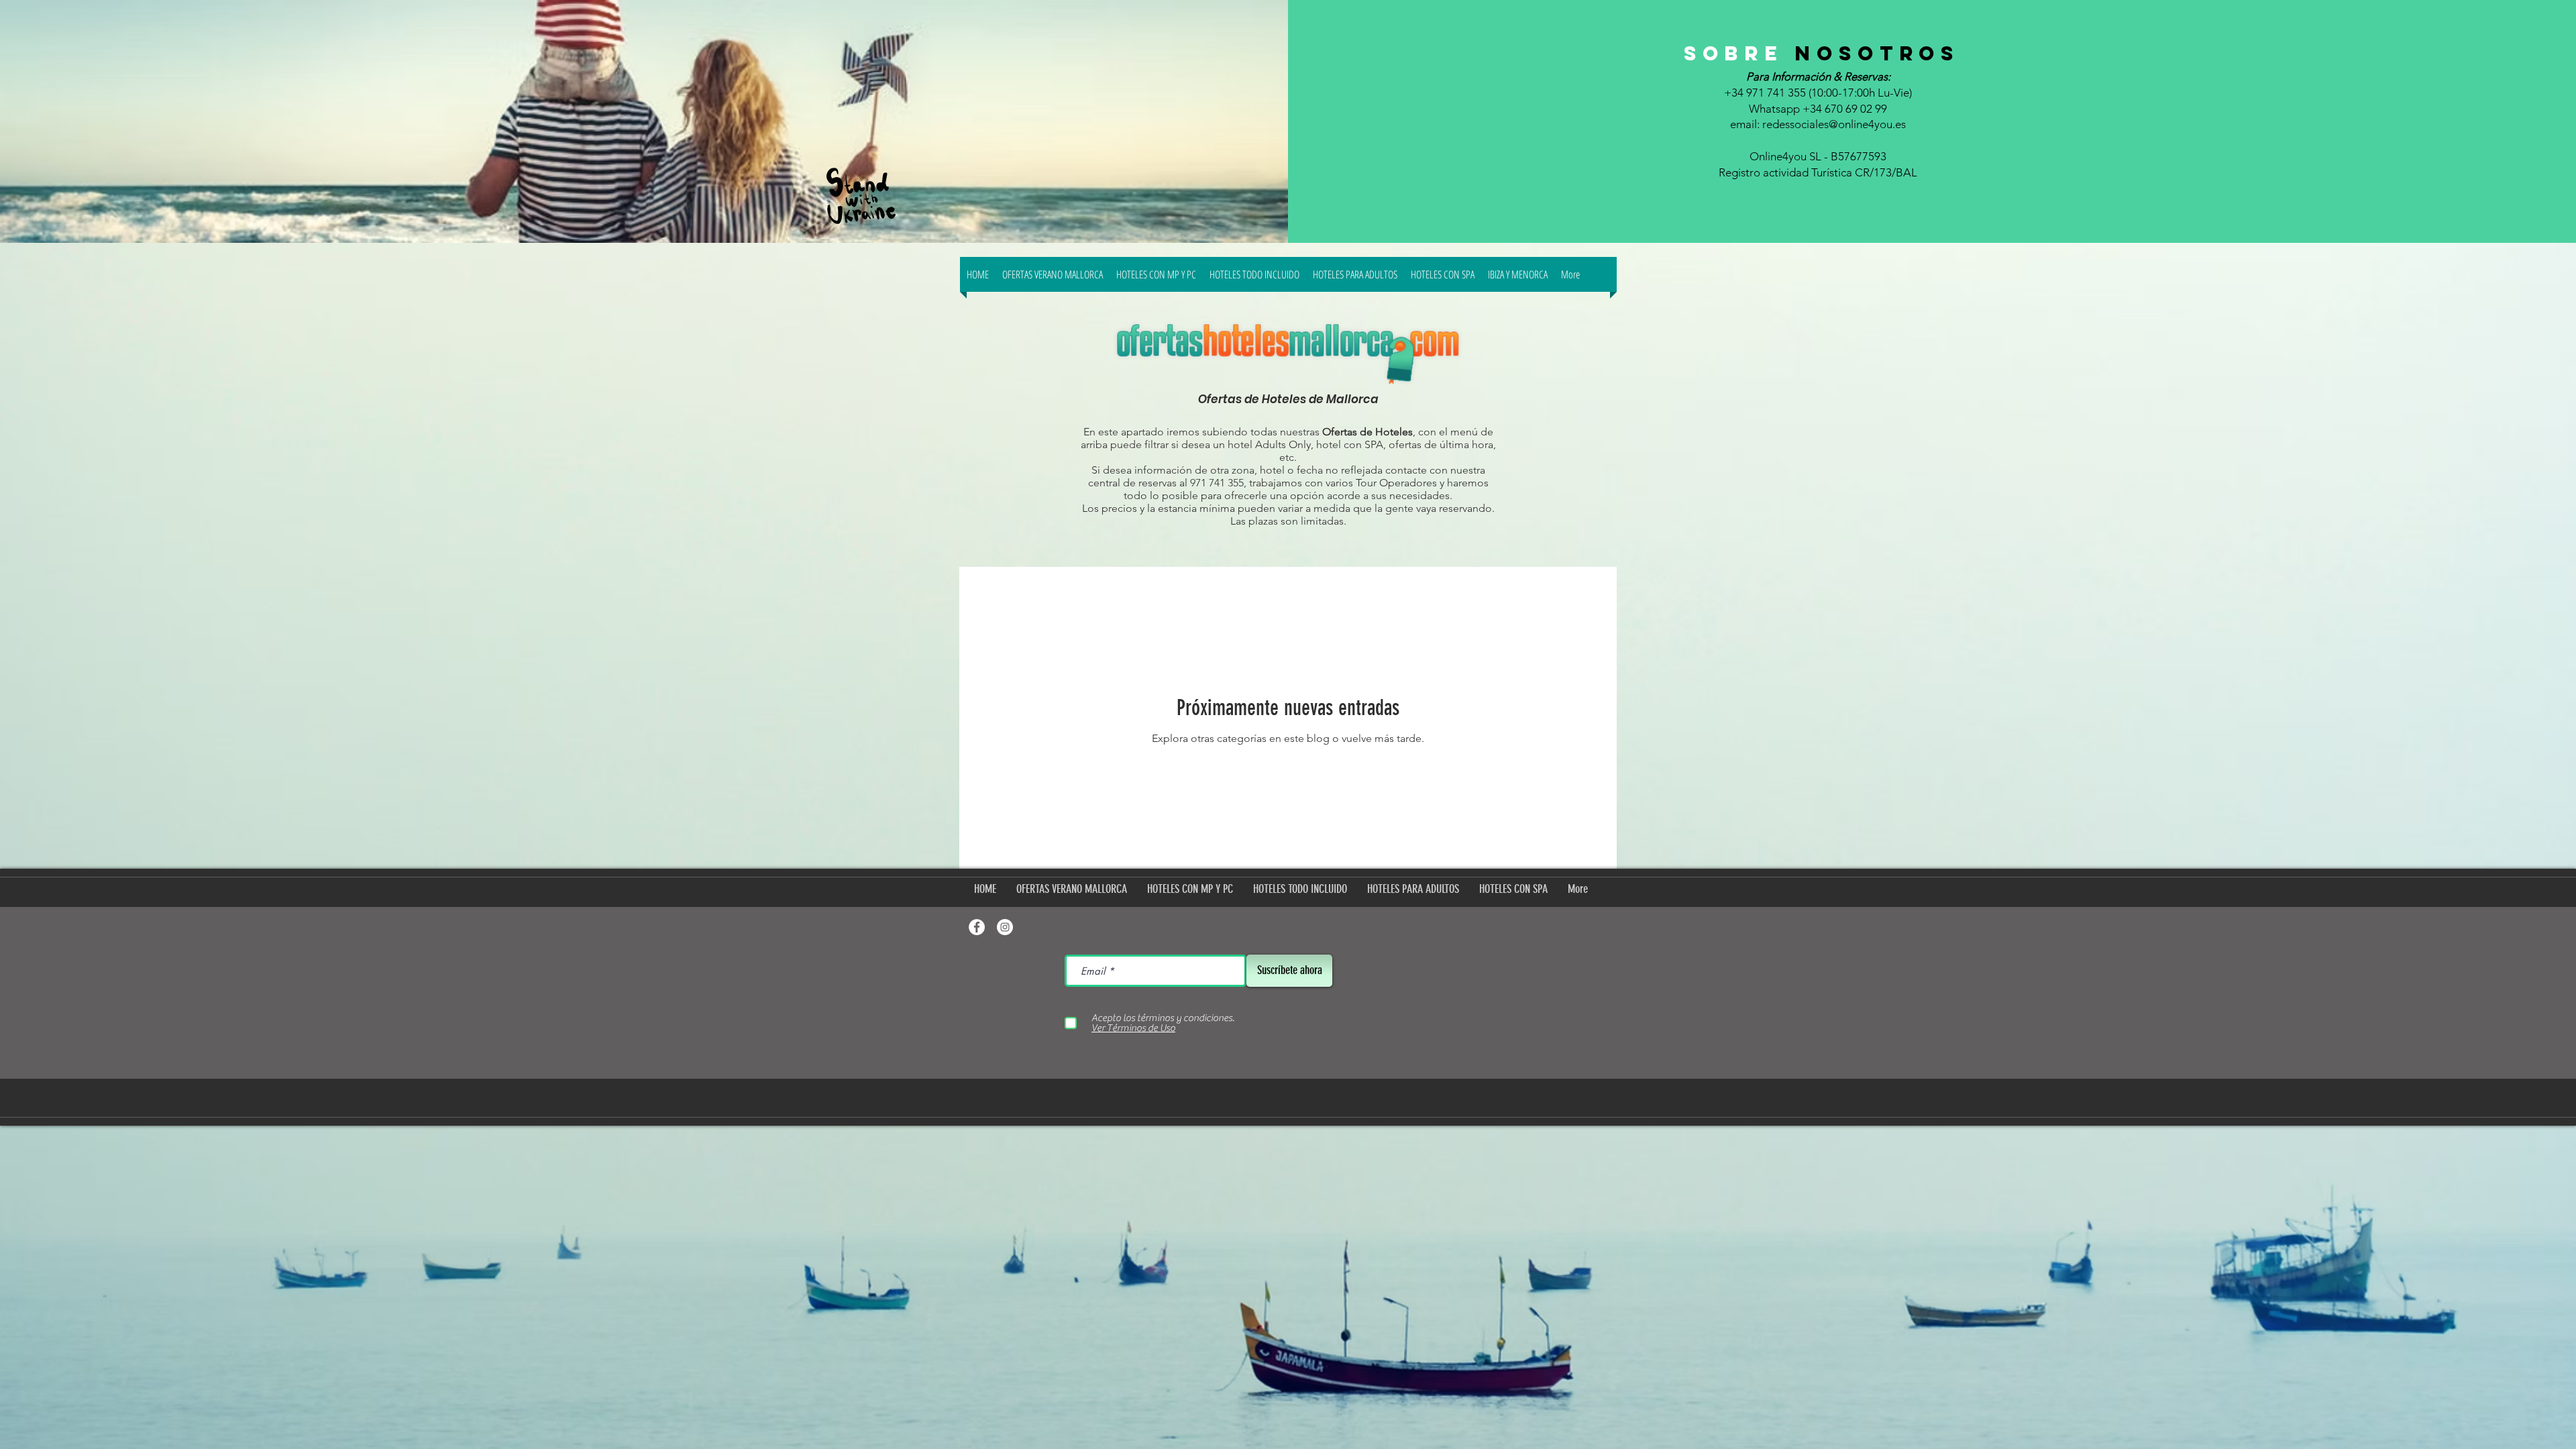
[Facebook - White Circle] (977, 927)
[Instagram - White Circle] (1005, 927)
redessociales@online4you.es (1834, 124)
